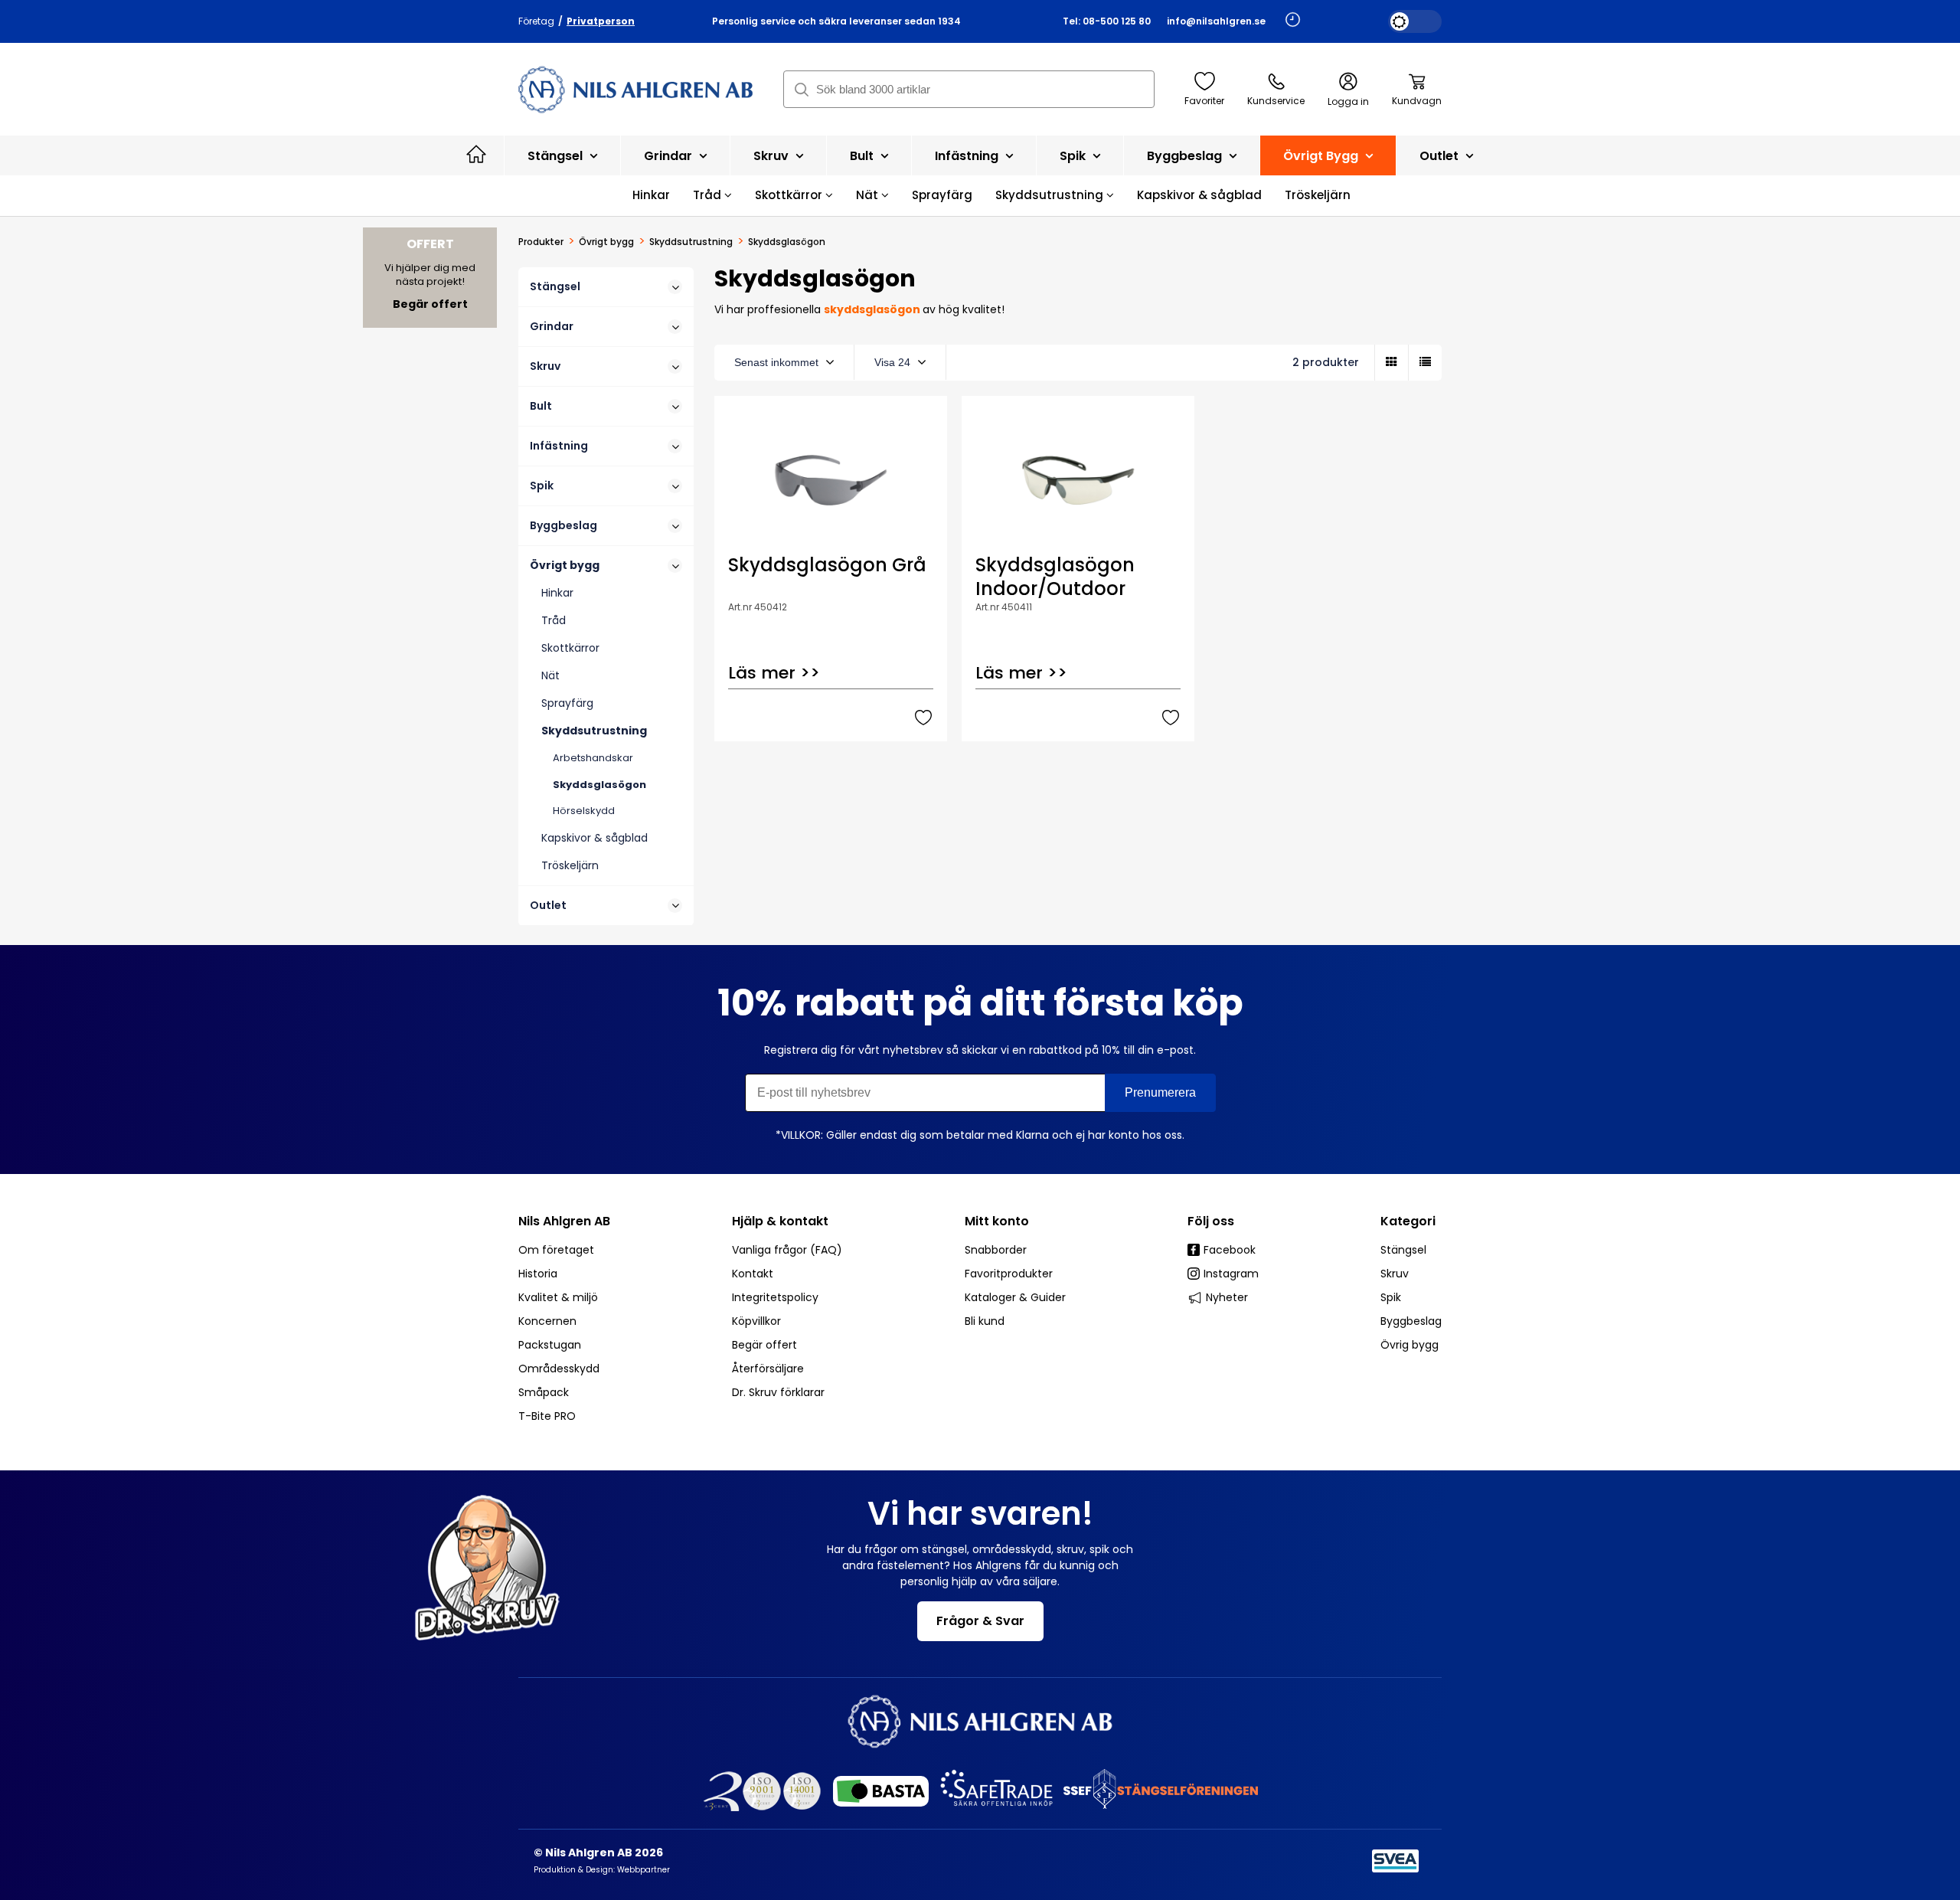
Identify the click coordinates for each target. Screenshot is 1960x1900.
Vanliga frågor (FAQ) (787, 1250)
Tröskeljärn (1318, 195)
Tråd (709, 195)
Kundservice (1276, 101)
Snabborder (996, 1250)
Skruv (773, 156)
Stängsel (557, 156)
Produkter (541, 242)
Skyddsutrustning (1051, 195)
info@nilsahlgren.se (1216, 21)
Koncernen (547, 1321)
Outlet (1441, 156)
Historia (538, 1274)
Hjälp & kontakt (780, 1221)
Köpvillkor (756, 1321)
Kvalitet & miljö (558, 1297)
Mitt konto (997, 1221)
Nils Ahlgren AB (564, 1221)
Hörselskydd (584, 811)
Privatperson (601, 21)
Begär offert (764, 1345)
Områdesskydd (559, 1369)
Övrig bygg (1410, 1345)
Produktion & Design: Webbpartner (602, 1870)
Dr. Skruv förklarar (778, 1392)
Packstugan (550, 1345)
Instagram (1231, 1274)
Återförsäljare (768, 1369)
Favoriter (1204, 101)
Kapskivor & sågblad (1199, 195)
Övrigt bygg (1322, 156)
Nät (869, 195)
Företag (536, 21)
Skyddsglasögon (599, 785)
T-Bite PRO (547, 1416)
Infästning (968, 156)
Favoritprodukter (1009, 1274)
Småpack (544, 1392)
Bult (863, 156)
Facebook (1230, 1250)
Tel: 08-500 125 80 (1107, 21)
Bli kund (985, 1321)
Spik (1074, 156)
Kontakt (753, 1274)
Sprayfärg (942, 195)
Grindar (670, 156)
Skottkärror (790, 195)
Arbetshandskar (593, 758)
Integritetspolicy (775, 1297)
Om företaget (556, 1250)
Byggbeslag (1186, 156)
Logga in (1348, 101)
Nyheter (1227, 1297)
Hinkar (651, 195)
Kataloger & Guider (1015, 1297)
